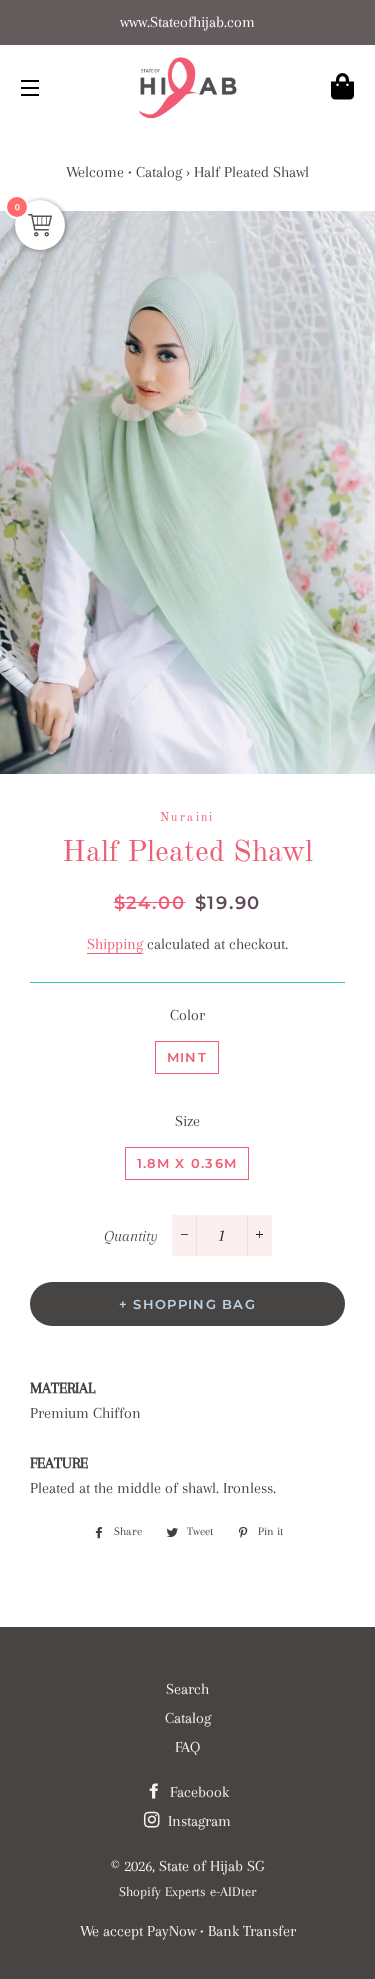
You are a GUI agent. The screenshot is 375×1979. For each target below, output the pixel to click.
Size (187, 1121)
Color (187, 1015)
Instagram (197, 1821)
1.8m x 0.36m (187, 1163)
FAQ (187, 1747)
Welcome (95, 172)
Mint (187, 1057)
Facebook (197, 1792)
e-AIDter (233, 1891)
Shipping (115, 944)
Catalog (159, 172)
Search (187, 1689)
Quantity (131, 1236)
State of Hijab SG (211, 1866)
